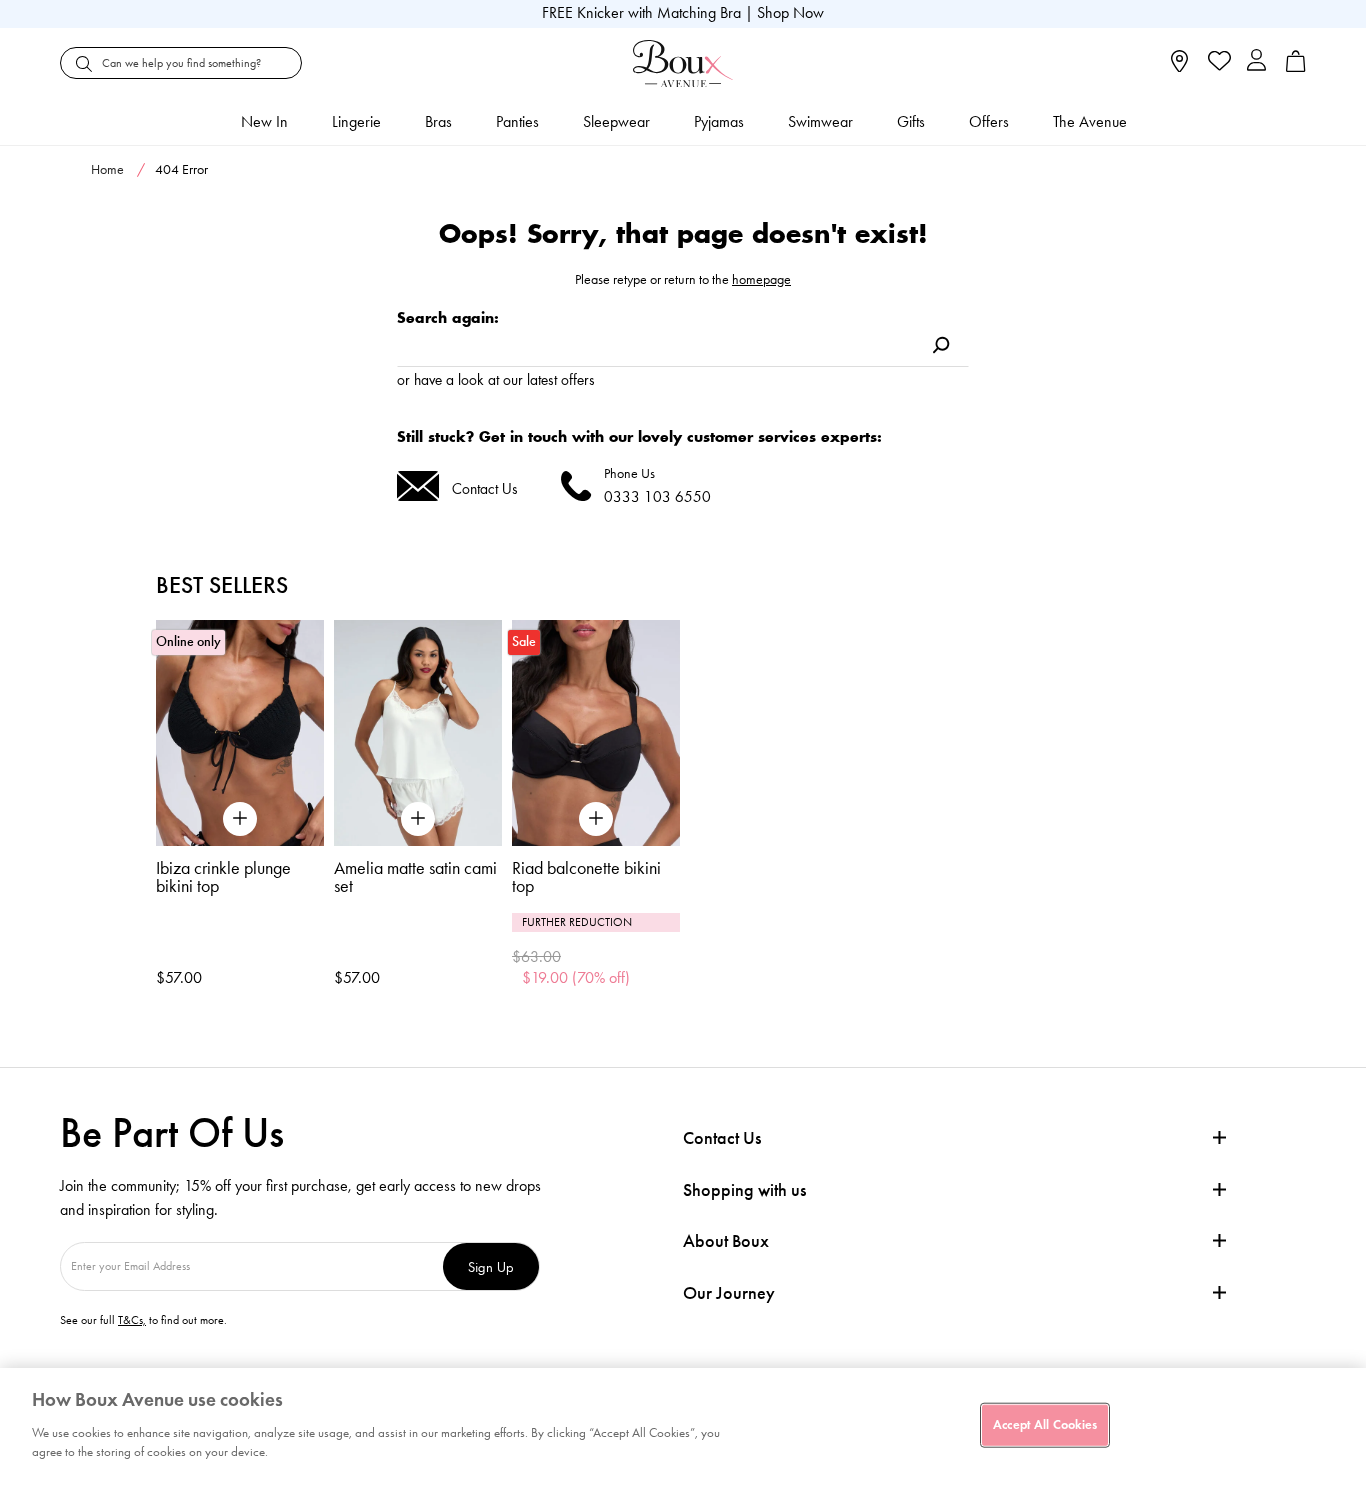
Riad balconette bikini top (586, 877)
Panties (517, 121)
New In (264, 121)
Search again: (448, 317)
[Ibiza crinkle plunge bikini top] (240, 733)
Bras (438, 121)
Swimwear (820, 121)
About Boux (726, 1241)
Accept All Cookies (1045, 1424)
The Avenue (1090, 121)
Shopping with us (744, 1190)
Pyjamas (719, 121)
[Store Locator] (1179, 67)
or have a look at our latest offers (496, 379)
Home (107, 169)
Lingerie (356, 121)
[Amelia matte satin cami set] (418, 733)
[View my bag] (1296, 67)
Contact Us (485, 488)
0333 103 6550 (657, 496)
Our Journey (729, 1293)
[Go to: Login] (1256, 62)
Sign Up (491, 1266)
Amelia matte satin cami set (415, 877)
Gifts (911, 121)
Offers (989, 121)
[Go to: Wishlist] (1217, 63)
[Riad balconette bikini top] (596, 733)
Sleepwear (616, 121)
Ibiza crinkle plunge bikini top (223, 877)
